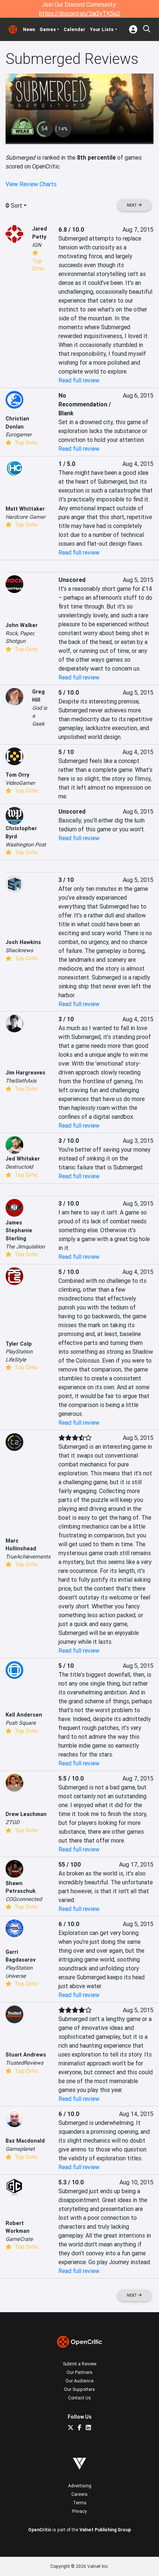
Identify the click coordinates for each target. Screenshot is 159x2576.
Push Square (21, 1723)
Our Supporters (79, 2389)
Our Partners (79, 2372)
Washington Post (26, 845)
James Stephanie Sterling (19, 1231)
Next (132, 205)
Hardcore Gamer (26, 517)
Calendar (75, 29)
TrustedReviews (24, 2063)
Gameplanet (20, 2149)
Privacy (79, 2511)
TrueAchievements (28, 1557)
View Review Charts (31, 184)
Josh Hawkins (23, 942)
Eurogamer (19, 435)
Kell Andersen (24, 1715)
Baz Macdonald (25, 2141)
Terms (80, 2503)
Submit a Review (80, 2364)
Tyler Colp (19, 1344)
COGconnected (24, 1899)
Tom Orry (17, 775)
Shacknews (19, 950)
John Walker (22, 625)
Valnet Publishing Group (105, 2530)
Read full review (79, 380)
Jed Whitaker (23, 1159)
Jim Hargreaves (26, 1073)
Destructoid (19, 1167)
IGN (37, 245)
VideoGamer (20, 783)
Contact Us (79, 2398)
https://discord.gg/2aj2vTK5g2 (80, 13)
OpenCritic (40, 2530)
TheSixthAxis (21, 1081)
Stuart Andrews (26, 2055)
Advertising (80, 2486)
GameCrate (19, 2239)
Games (48, 29)
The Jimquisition (25, 1247)
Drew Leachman (26, 1814)
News (29, 29)
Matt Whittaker (25, 509)
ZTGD (12, 1822)
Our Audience (79, 2381)
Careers (79, 2494)
